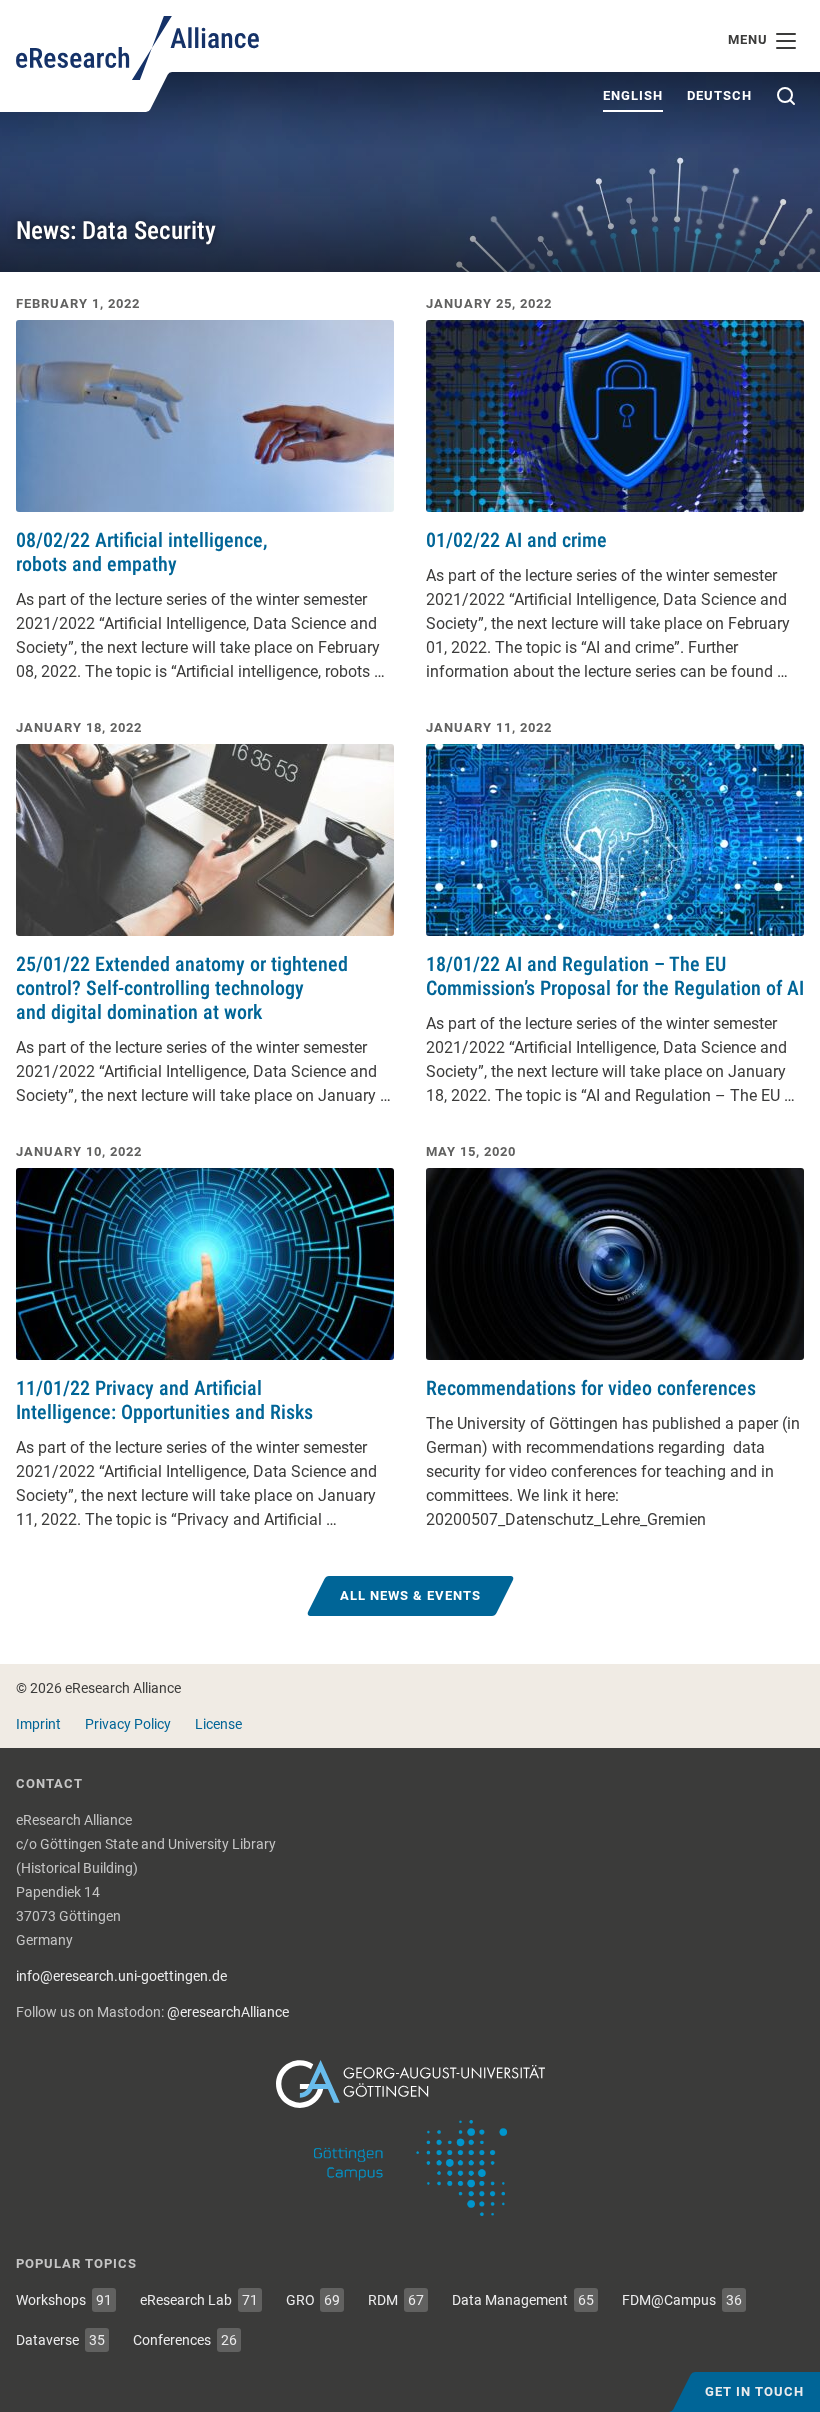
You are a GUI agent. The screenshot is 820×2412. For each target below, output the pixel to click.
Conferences (185, 2340)
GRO (313, 2300)
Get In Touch (754, 2391)
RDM (396, 2300)
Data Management (523, 2300)
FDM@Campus (682, 2300)
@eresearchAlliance (228, 2012)
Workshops (64, 2300)
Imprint (38, 1724)
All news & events (410, 1595)
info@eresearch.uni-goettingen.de (121, 1976)
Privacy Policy (128, 1724)
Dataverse (60, 2340)
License (218, 1724)
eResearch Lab (199, 2300)
